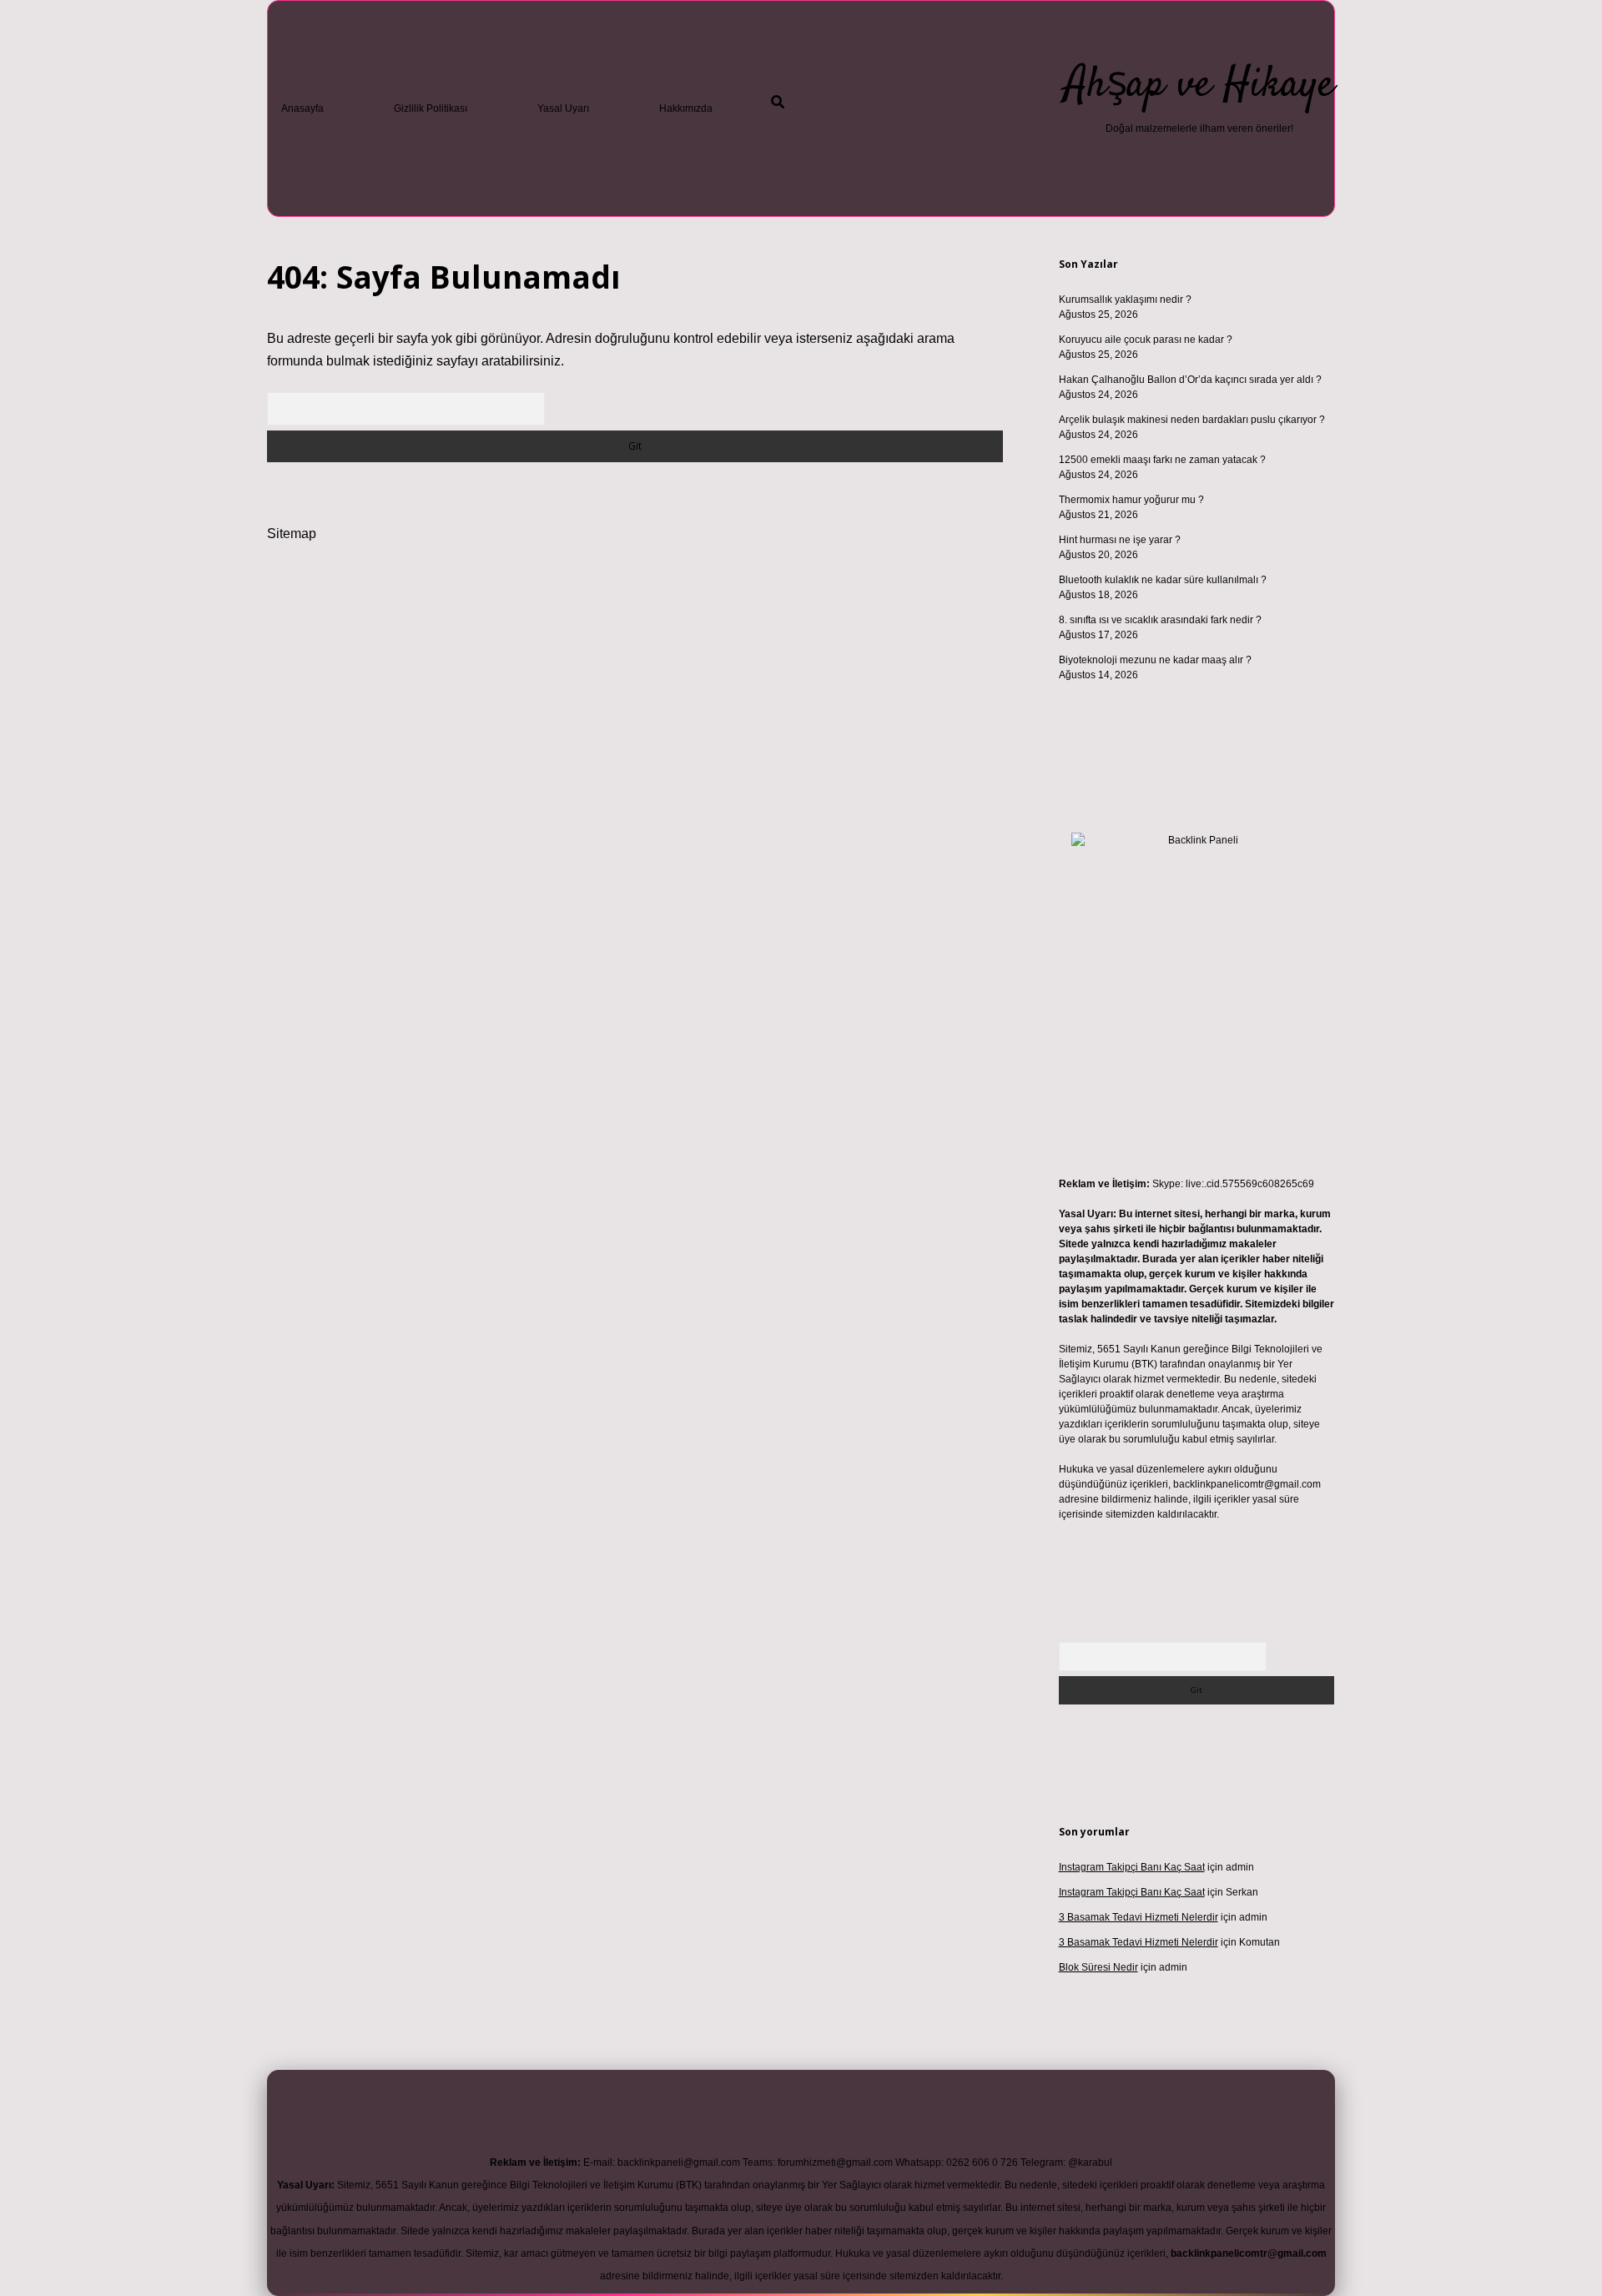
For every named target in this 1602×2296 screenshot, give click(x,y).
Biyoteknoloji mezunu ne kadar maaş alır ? (1155, 660)
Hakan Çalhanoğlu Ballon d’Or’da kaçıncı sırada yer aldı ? (1190, 380)
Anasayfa (302, 108)
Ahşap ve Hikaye (1199, 86)
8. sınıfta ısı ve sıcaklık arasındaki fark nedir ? (1160, 620)
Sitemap (292, 534)
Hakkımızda (686, 108)
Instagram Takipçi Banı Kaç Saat (1132, 1867)
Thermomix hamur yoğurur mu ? (1131, 500)
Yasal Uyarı (563, 108)
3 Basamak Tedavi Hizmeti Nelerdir (1139, 1917)
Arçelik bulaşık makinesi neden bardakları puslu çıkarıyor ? (1192, 420)
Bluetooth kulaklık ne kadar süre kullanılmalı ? (1163, 580)
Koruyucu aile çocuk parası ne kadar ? (1146, 340)
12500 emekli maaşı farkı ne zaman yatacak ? (1162, 460)
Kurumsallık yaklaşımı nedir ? (1125, 300)
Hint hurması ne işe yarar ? (1120, 540)
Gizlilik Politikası (431, 108)
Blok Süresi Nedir (1098, 1967)
